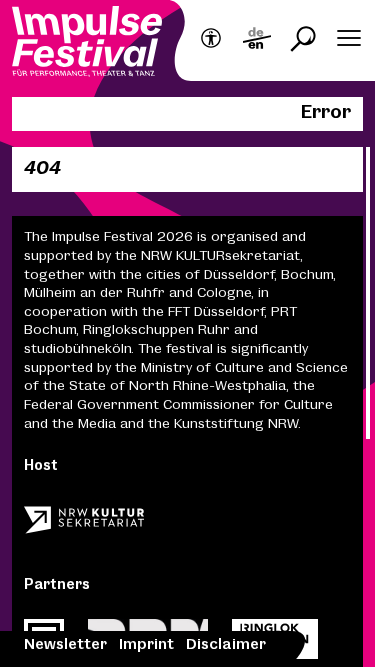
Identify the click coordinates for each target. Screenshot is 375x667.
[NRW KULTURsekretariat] (84, 526)
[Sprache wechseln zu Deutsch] (257, 40)
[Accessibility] (211, 39)
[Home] (87, 43)
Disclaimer (226, 645)
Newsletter (65, 645)
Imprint (146, 645)
